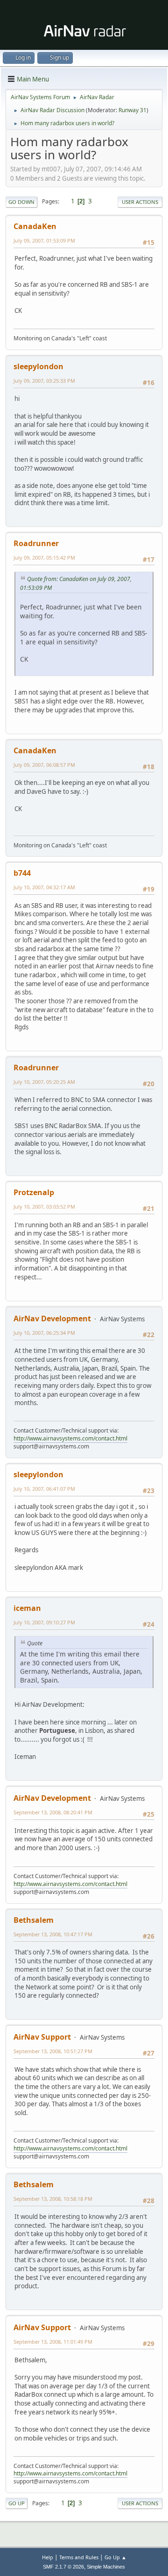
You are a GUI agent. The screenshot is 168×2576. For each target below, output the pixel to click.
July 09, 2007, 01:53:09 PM (44, 240)
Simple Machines (106, 2567)
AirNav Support (42, 2037)
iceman (27, 1608)
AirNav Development (52, 1318)
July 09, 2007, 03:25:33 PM (44, 381)
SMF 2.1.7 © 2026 (63, 2567)
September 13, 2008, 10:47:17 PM (53, 1934)
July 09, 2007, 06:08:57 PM (44, 765)
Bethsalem (34, 1920)
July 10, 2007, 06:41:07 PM (44, 1489)
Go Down (21, 202)
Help (48, 2557)
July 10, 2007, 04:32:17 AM (44, 887)
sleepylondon (38, 366)
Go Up (17, 2503)
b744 (22, 873)
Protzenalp (34, 1192)
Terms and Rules (79, 2557)
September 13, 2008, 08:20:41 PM (53, 1812)
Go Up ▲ (115, 2557)
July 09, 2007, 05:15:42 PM (44, 558)
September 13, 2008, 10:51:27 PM (53, 2051)
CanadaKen (35, 226)
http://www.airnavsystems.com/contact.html (70, 1438)
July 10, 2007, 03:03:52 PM (44, 1207)
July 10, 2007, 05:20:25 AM (44, 1082)
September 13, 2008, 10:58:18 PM (53, 2199)
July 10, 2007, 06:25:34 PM (44, 1333)
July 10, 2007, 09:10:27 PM (44, 1622)
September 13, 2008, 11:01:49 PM (53, 2342)
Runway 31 (133, 110)
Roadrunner (36, 543)
